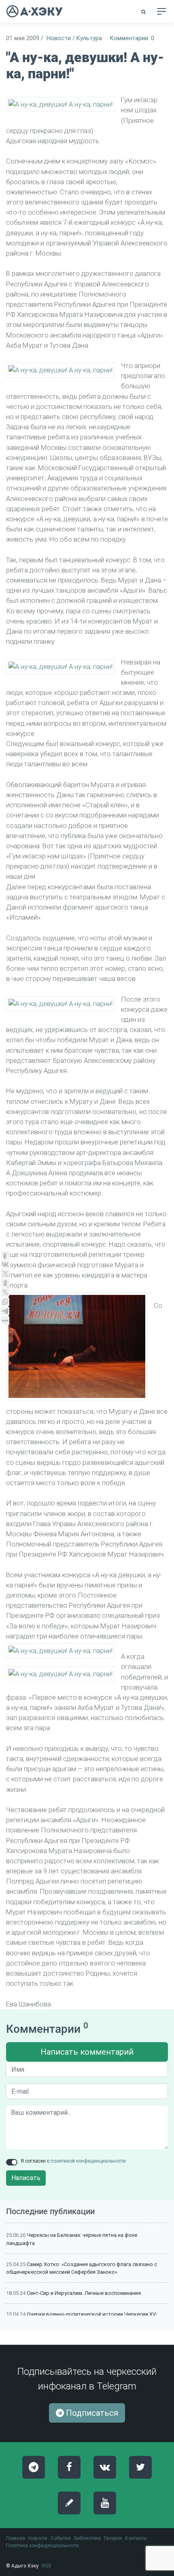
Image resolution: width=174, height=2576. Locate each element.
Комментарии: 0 (132, 38)
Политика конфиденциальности (42, 2546)
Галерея (113, 2538)
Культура (89, 38)
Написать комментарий (87, 2052)
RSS (47, 2566)
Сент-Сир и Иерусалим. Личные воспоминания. (84, 2293)
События (61, 2538)
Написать (26, 2178)
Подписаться (91, 2413)
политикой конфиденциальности (88, 2161)
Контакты (136, 2538)
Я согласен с (73, 2161)
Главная (16, 2538)
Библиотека (87, 2538)
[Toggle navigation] (161, 11)
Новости (59, 38)
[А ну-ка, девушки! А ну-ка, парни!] (60, 104)
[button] (144, 12)
